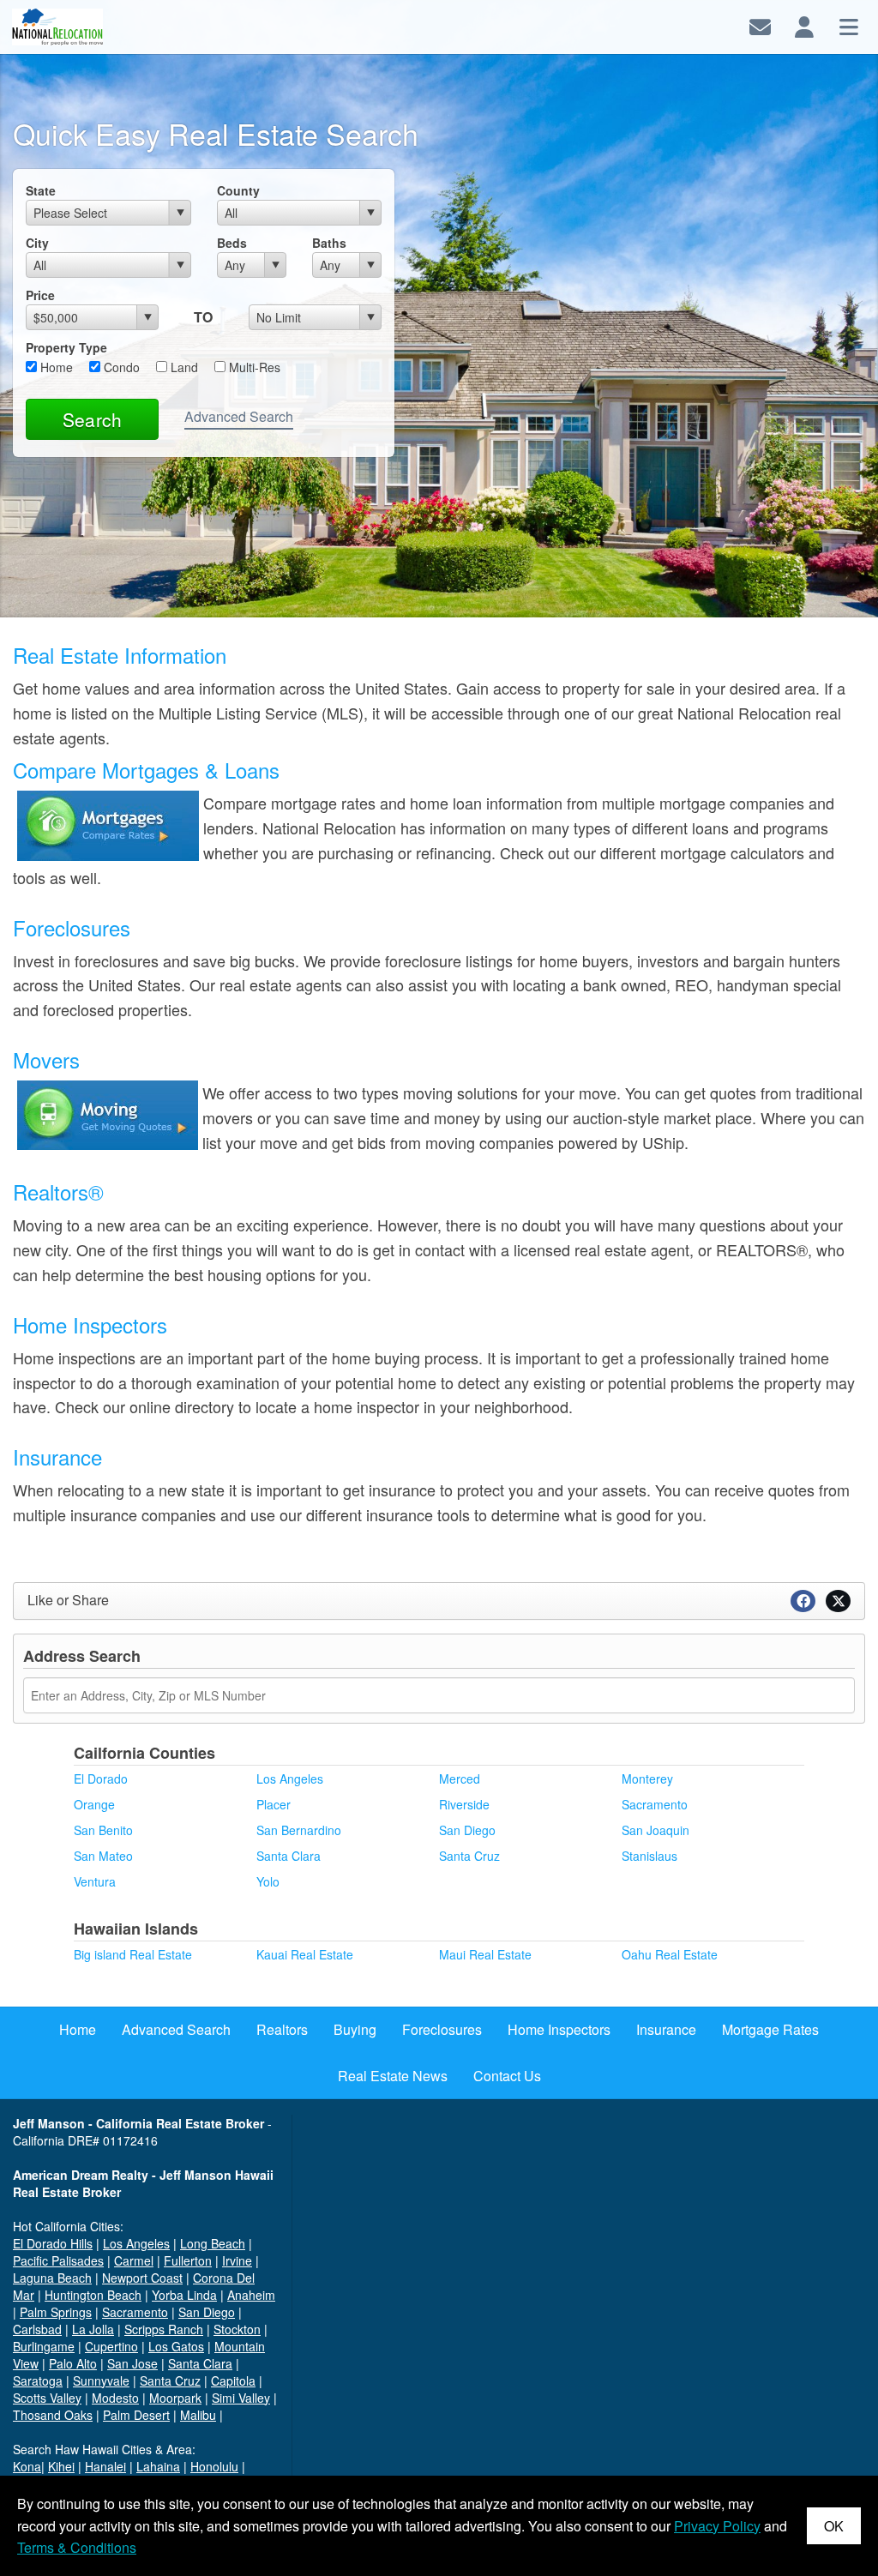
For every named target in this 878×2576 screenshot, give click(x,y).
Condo (120, 367)
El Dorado (101, 1779)
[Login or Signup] (804, 25)
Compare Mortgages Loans (146, 770)
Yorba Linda (184, 2295)
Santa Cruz (469, 1856)
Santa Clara (289, 1856)
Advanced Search (239, 416)
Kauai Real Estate (305, 1954)
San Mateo (103, 1856)
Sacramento (655, 1804)
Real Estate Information (120, 655)
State (41, 190)
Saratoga (38, 2380)
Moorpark (175, 2398)
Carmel (134, 2260)
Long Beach (213, 2243)
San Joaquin (655, 1830)
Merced (460, 1779)
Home (55, 367)
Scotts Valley (47, 2398)
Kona (27, 2466)
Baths (329, 243)
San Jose (132, 2363)
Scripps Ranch (164, 2329)
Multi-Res (253, 367)
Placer (274, 1804)
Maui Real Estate (485, 1954)
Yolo (268, 1881)
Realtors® (58, 1192)
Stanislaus (649, 1856)
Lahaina (158, 2466)
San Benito (103, 1830)
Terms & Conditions (77, 2547)
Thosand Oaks (53, 2415)
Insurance (57, 1457)
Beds (232, 243)
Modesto (115, 2398)
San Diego (467, 1830)
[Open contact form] (760, 25)
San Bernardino (299, 1830)
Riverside (464, 1804)
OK (834, 2526)
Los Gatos (176, 2346)
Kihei (61, 2466)
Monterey (647, 1779)
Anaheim (251, 2295)
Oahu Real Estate (670, 1954)
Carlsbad (37, 2329)
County (238, 190)
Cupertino (111, 2346)
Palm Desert (136, 2415)
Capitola (233, 2380)
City (37, 243)
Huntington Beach (93, 2295)
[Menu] (849, 25)
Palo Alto (73, 2363)
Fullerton (188, 2260)
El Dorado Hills (53, 2243)
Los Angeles (290, 1779)
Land (183, 367)
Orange (94, 1804)
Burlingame (44, 2346)
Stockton (237, 2329)
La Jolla (93, 2329)
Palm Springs (56, 2312)
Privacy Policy (717, 2526)
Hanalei (105, 2466)
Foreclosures (72, 927)
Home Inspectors (90, 1324)
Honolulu (214, 2466)
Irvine (237, 2260)
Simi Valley (241, 2398)
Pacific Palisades (58, 2260)
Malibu (198, 2415)
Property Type (66, 347)
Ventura (95, 1881)
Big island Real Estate (133, 1954)
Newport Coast (142, 2278)
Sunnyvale (101, 2380)
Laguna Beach (52, 2278)
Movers (46, 1059)
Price (40, 295)
